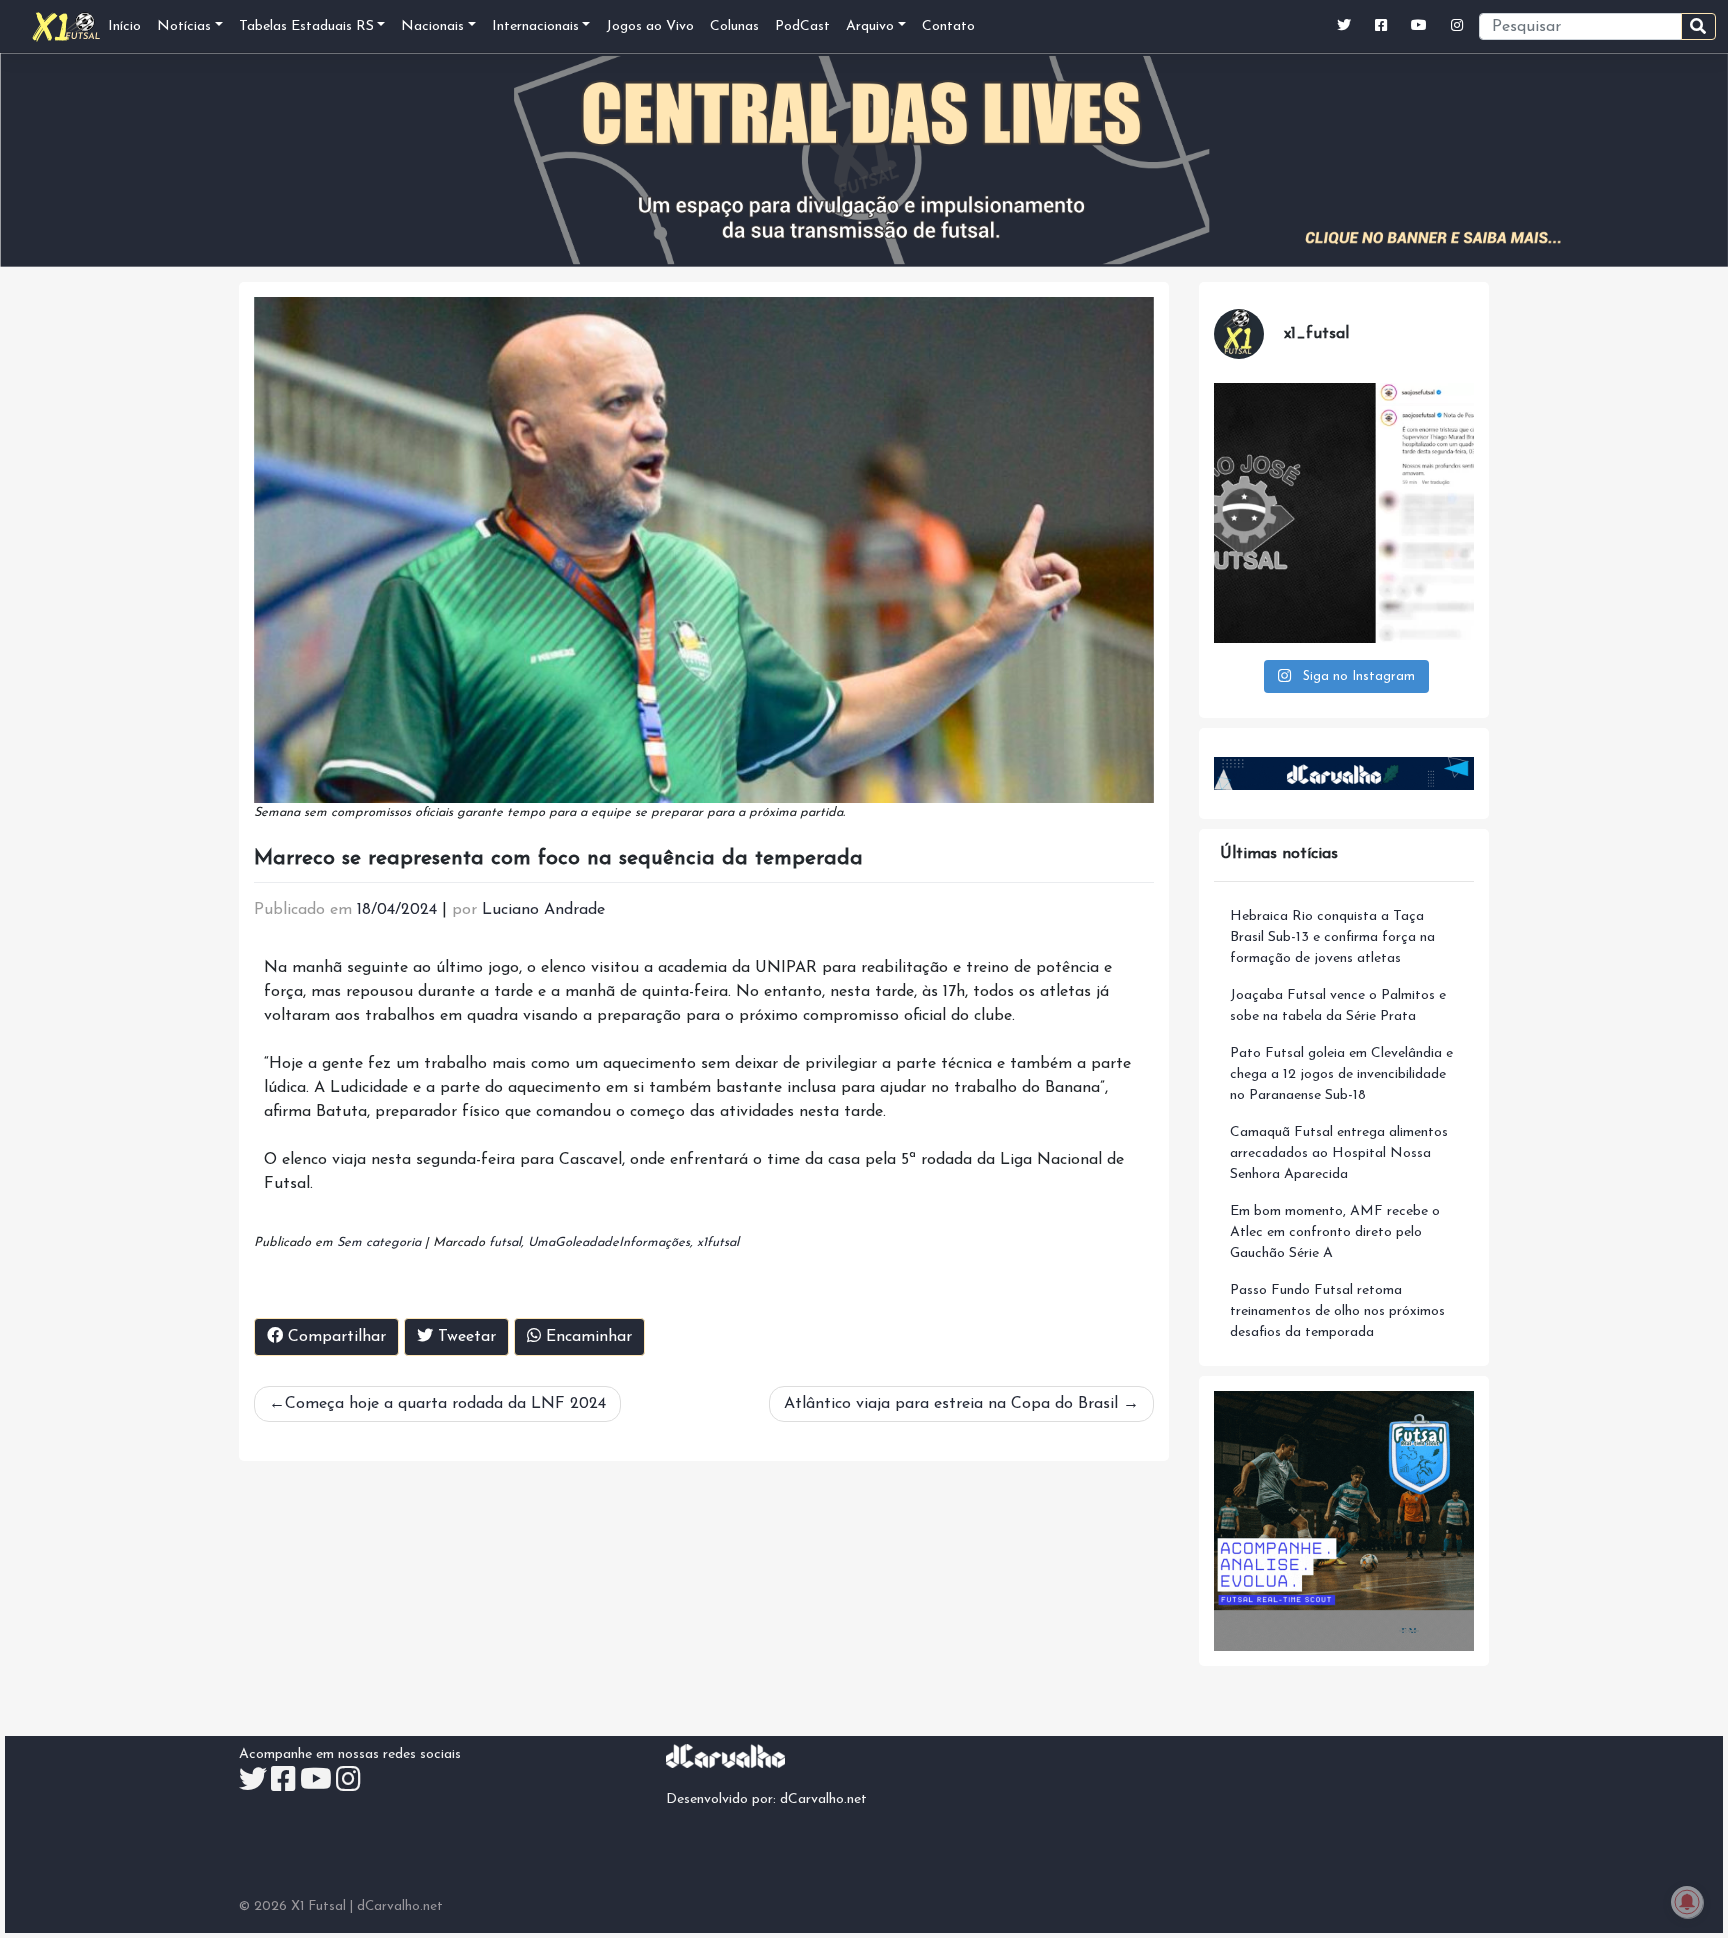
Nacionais (432, 26)
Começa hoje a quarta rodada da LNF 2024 (445, 1404)
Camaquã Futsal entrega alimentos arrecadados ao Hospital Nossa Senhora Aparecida (1339, 1153)
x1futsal (718, 1242)
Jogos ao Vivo (650, 26)
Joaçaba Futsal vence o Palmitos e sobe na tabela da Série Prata (1338, 1006)
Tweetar (464, 1337)
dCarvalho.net (823, 1799)
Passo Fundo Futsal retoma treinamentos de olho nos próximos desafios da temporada (1337, 1311)
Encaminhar (586, 1337)
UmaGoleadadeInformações (609, 1242)
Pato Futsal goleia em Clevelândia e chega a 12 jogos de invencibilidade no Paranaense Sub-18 (1341, 1074)
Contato (948, 26)
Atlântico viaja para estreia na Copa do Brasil (951, 1404)
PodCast (802, 26)
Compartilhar (334, 1337)
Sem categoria (379, 1242)
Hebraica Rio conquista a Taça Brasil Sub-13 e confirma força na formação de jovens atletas (1332, 937)
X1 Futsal (318, 1906)
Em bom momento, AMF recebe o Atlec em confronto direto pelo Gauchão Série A (1335, 1232)
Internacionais (535, 26)
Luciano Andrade (543, 910)
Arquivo (870, 26)
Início (124, 26)
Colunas (734, 26)
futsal (505, 1242)
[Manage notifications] (1687, 1902)
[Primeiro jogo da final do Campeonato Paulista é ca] (1344, 513)
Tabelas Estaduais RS (306, 26)
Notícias (184, 26)
